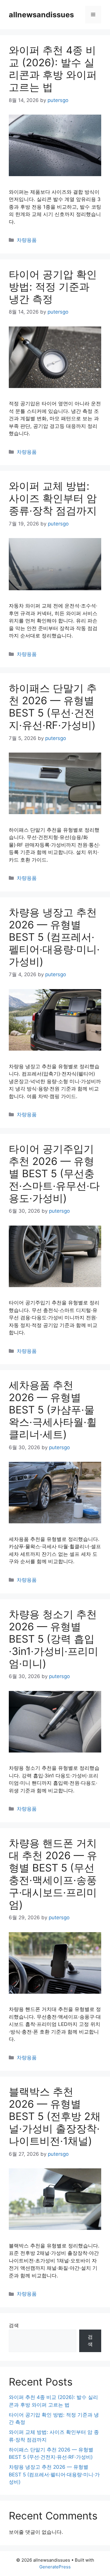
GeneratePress (55, 2567)
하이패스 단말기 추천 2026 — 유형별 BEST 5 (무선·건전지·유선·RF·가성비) (53, 707)
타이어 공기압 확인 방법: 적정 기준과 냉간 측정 (53, 287)
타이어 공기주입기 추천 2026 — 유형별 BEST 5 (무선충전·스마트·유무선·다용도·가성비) (54, 1173)
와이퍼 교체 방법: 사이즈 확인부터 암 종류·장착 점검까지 (53, 498)
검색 (14, 2325)
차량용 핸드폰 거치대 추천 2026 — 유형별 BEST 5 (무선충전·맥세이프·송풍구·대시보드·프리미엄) (53, 1874)
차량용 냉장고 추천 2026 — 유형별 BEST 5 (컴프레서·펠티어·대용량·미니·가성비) (54, 937)
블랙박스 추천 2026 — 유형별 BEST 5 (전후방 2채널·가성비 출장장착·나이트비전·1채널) (55, 2116)
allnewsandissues (41, 15)
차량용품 (27, 240)
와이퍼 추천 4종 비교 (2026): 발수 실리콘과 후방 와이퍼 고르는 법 (53, 69)
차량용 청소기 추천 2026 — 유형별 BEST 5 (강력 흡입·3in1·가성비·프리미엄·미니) (54, 1639)
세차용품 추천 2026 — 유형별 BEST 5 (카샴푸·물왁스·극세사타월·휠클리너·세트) (53, 1410)
